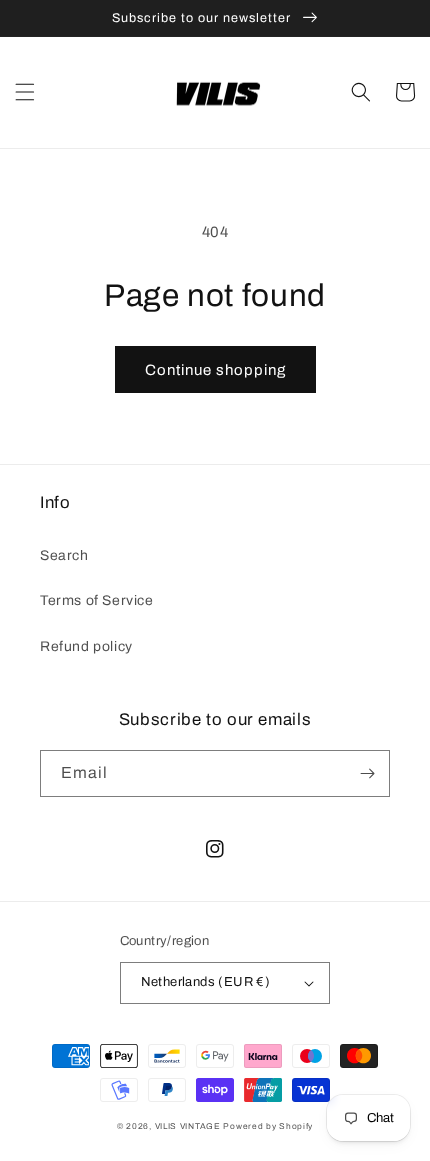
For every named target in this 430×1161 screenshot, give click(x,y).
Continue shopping (215, 370)
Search (64, 555)
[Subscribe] (367, 773)
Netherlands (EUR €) (206, 982)
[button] (25, 92)
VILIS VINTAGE (188, 1126)
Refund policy (86, 646)
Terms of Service (97, 600)
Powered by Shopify (268, 1126)
